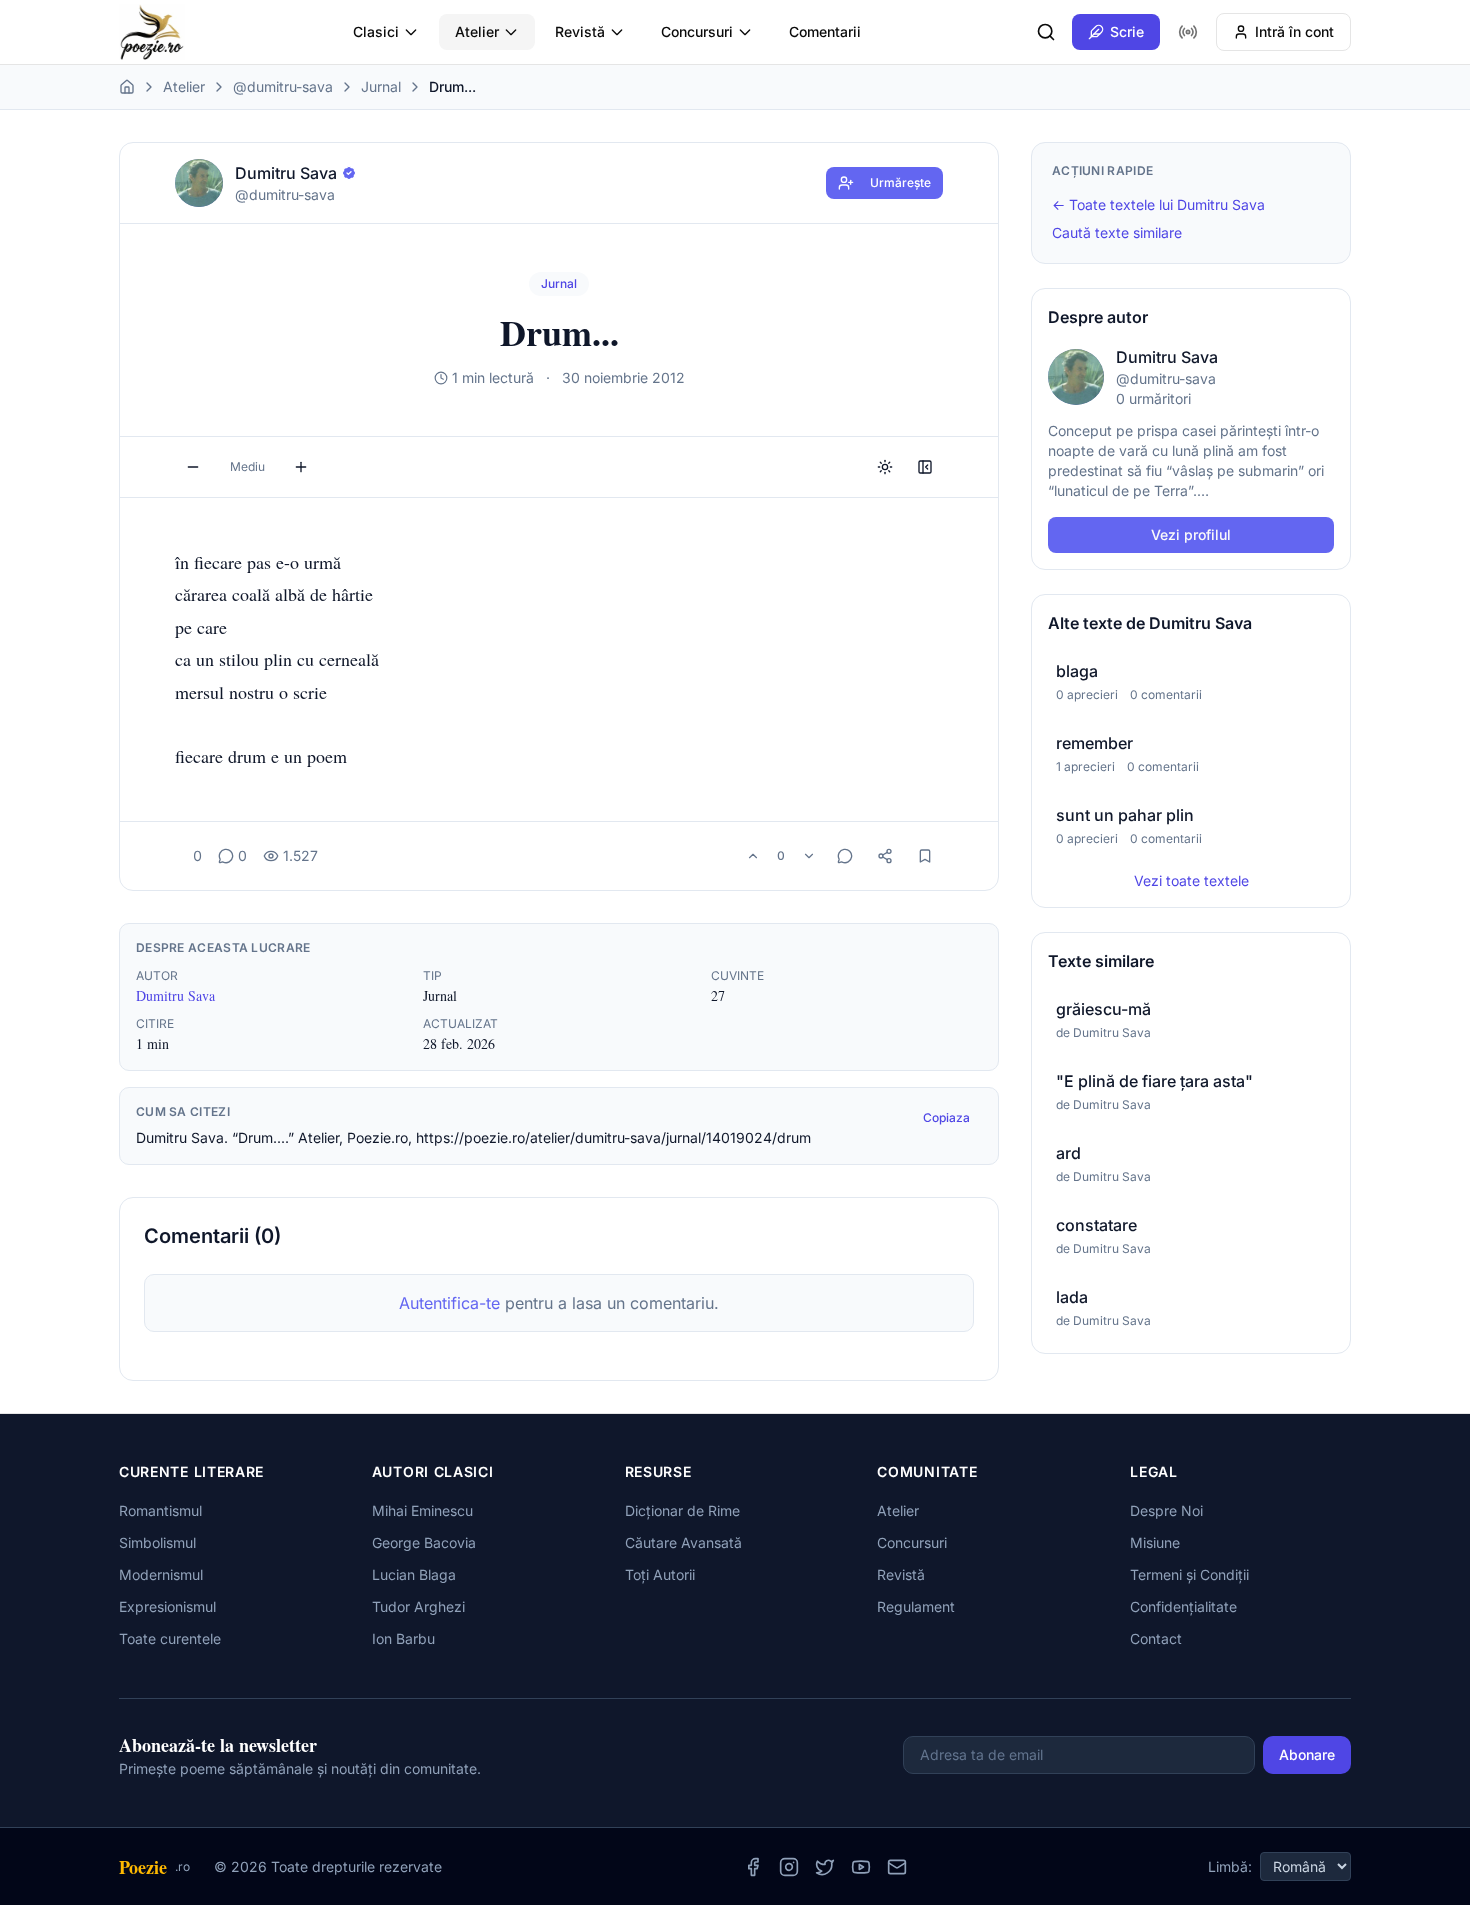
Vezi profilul (1191, 534)
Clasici (376, 31)
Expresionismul (167, 1606)
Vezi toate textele (1191, 880)
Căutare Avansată (683, 1542)
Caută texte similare (1117, 232)
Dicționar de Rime (682, 1510)
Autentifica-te (449, 1303)
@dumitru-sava (283, 86)
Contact (1156, 1638)
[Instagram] (789, 1867)
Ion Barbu (403, 1638)
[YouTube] (861, 1867)
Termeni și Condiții (1189, 1574)
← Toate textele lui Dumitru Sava (1158, 204)
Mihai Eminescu (422, 1510)
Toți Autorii (660, 1574)
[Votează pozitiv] (753, 856)
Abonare (1307, 1754)
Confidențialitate (1183, 1606)
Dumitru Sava (175, 995)
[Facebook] (753, 1867)
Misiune (1155, 1542)
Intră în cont (1294, 31)
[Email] (897, 1867)
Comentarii (825, 31)
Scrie (1127, 31)
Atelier (477, 31)
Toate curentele (170, 1638)
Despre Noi (1166, 1510)
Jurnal (381, 86)
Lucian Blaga (414, 1574)
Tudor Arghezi (418, 1606)
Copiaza (946, 1117)
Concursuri (697, 31)
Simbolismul (157, 1542)
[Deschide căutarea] (1046, 32)
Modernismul (161, 1574)
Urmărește (900, 182)
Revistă (580, 31)
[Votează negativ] (809, 856)
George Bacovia (424, 1542)
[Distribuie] (885, 856)
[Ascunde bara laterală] (925, 467)
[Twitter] (825, 1867)
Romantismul (160, 1510)
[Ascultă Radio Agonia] (1188, 32)
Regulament (916, 1606)
